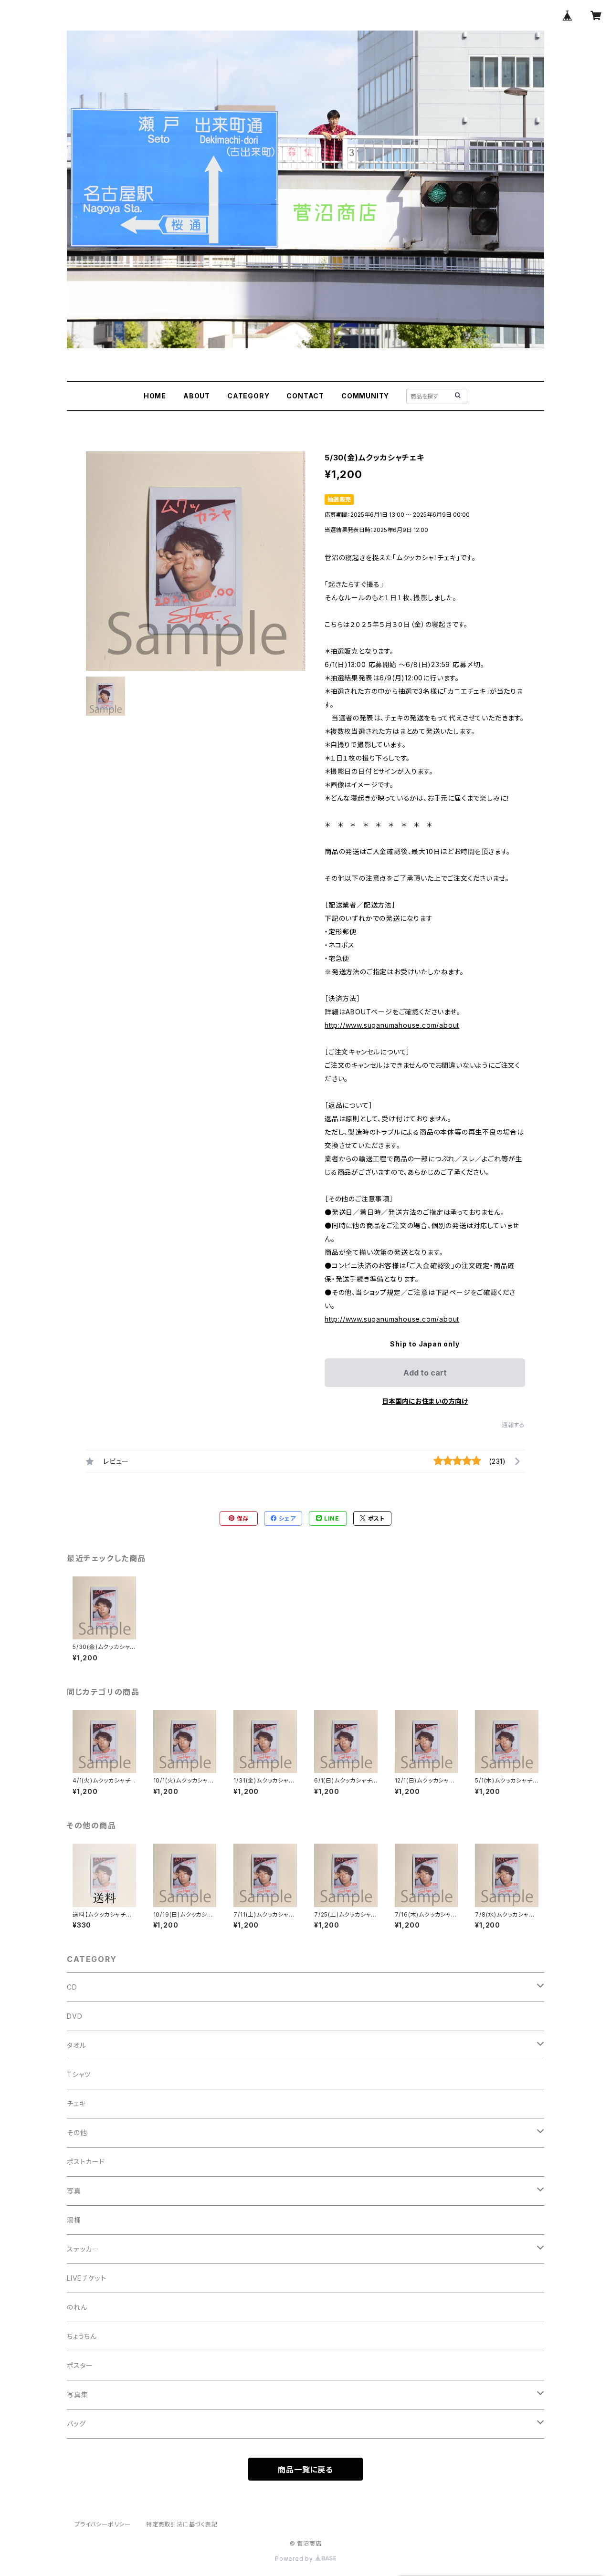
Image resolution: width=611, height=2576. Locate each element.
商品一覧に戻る (305, 2470)
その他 (77, 2133)
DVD (74, 2016)
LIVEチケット (86, 2278)
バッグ (76, 2424)
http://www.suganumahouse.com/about (392, 1025)
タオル (76, 2045)
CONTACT (305, 396)
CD (72, 1987)
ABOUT (197, 396)
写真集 (77, 2394)
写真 (74, 2191)
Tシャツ (79, 2074)
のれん (77, 2307)
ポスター (80, 2365)
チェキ (76, 2103)
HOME (155, 396)
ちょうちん (82, 2336)
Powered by (295, 2559)
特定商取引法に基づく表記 (182, 2524)
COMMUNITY (365, 396)
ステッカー (83, 2249)
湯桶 (74, 2220)
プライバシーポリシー (103, 2524)
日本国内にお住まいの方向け (425, 1401)
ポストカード (86, 2162)
